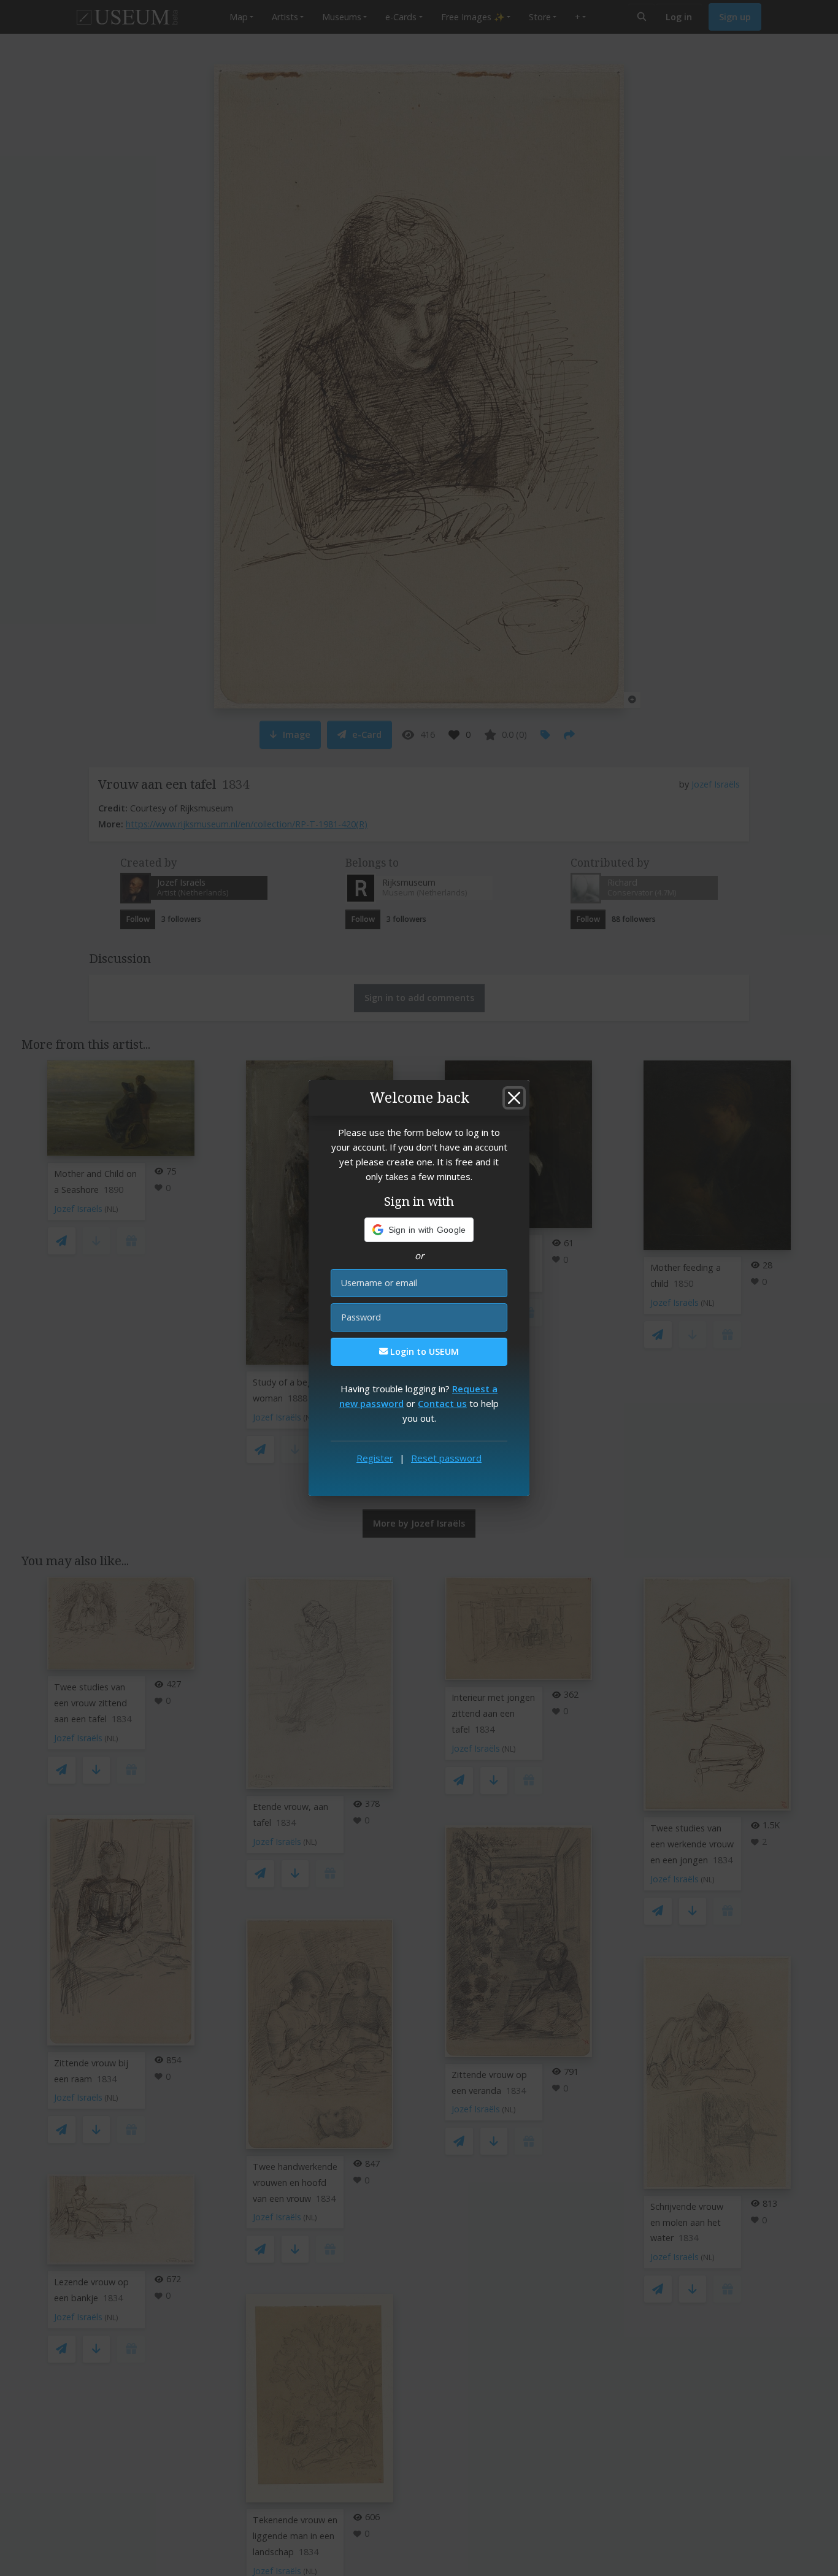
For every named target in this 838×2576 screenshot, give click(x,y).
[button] (419, 1230)
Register (375, 1458)
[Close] (514, 1098)
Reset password (446, 1458)
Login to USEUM (423, 1351)
